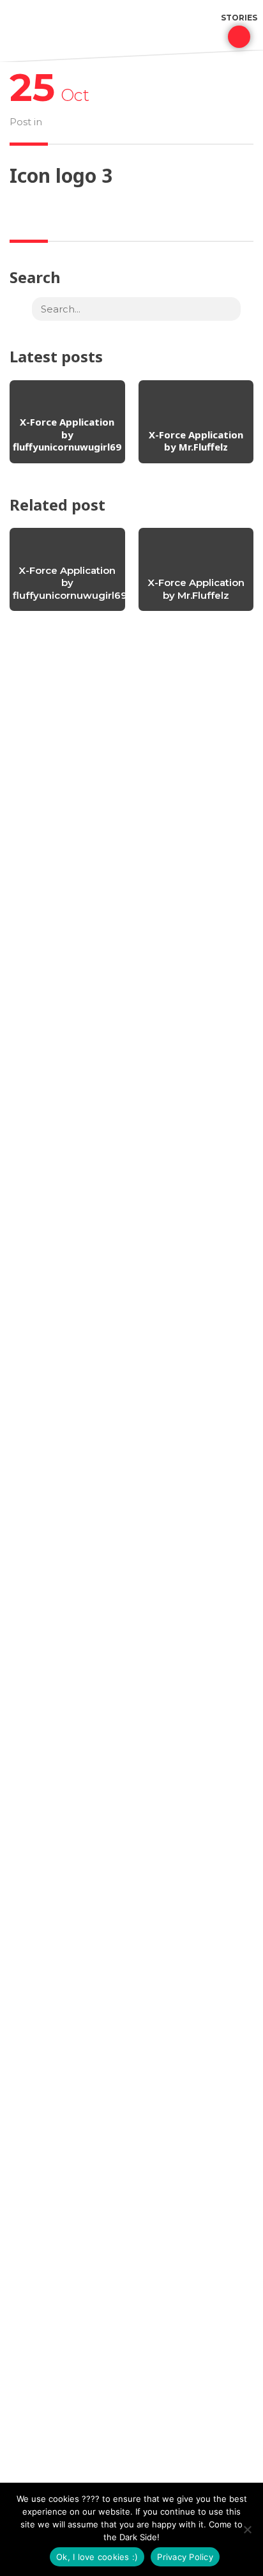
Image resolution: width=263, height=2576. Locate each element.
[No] (247, 2529)
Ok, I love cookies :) (97, 2557)
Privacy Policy (185, 2557)
